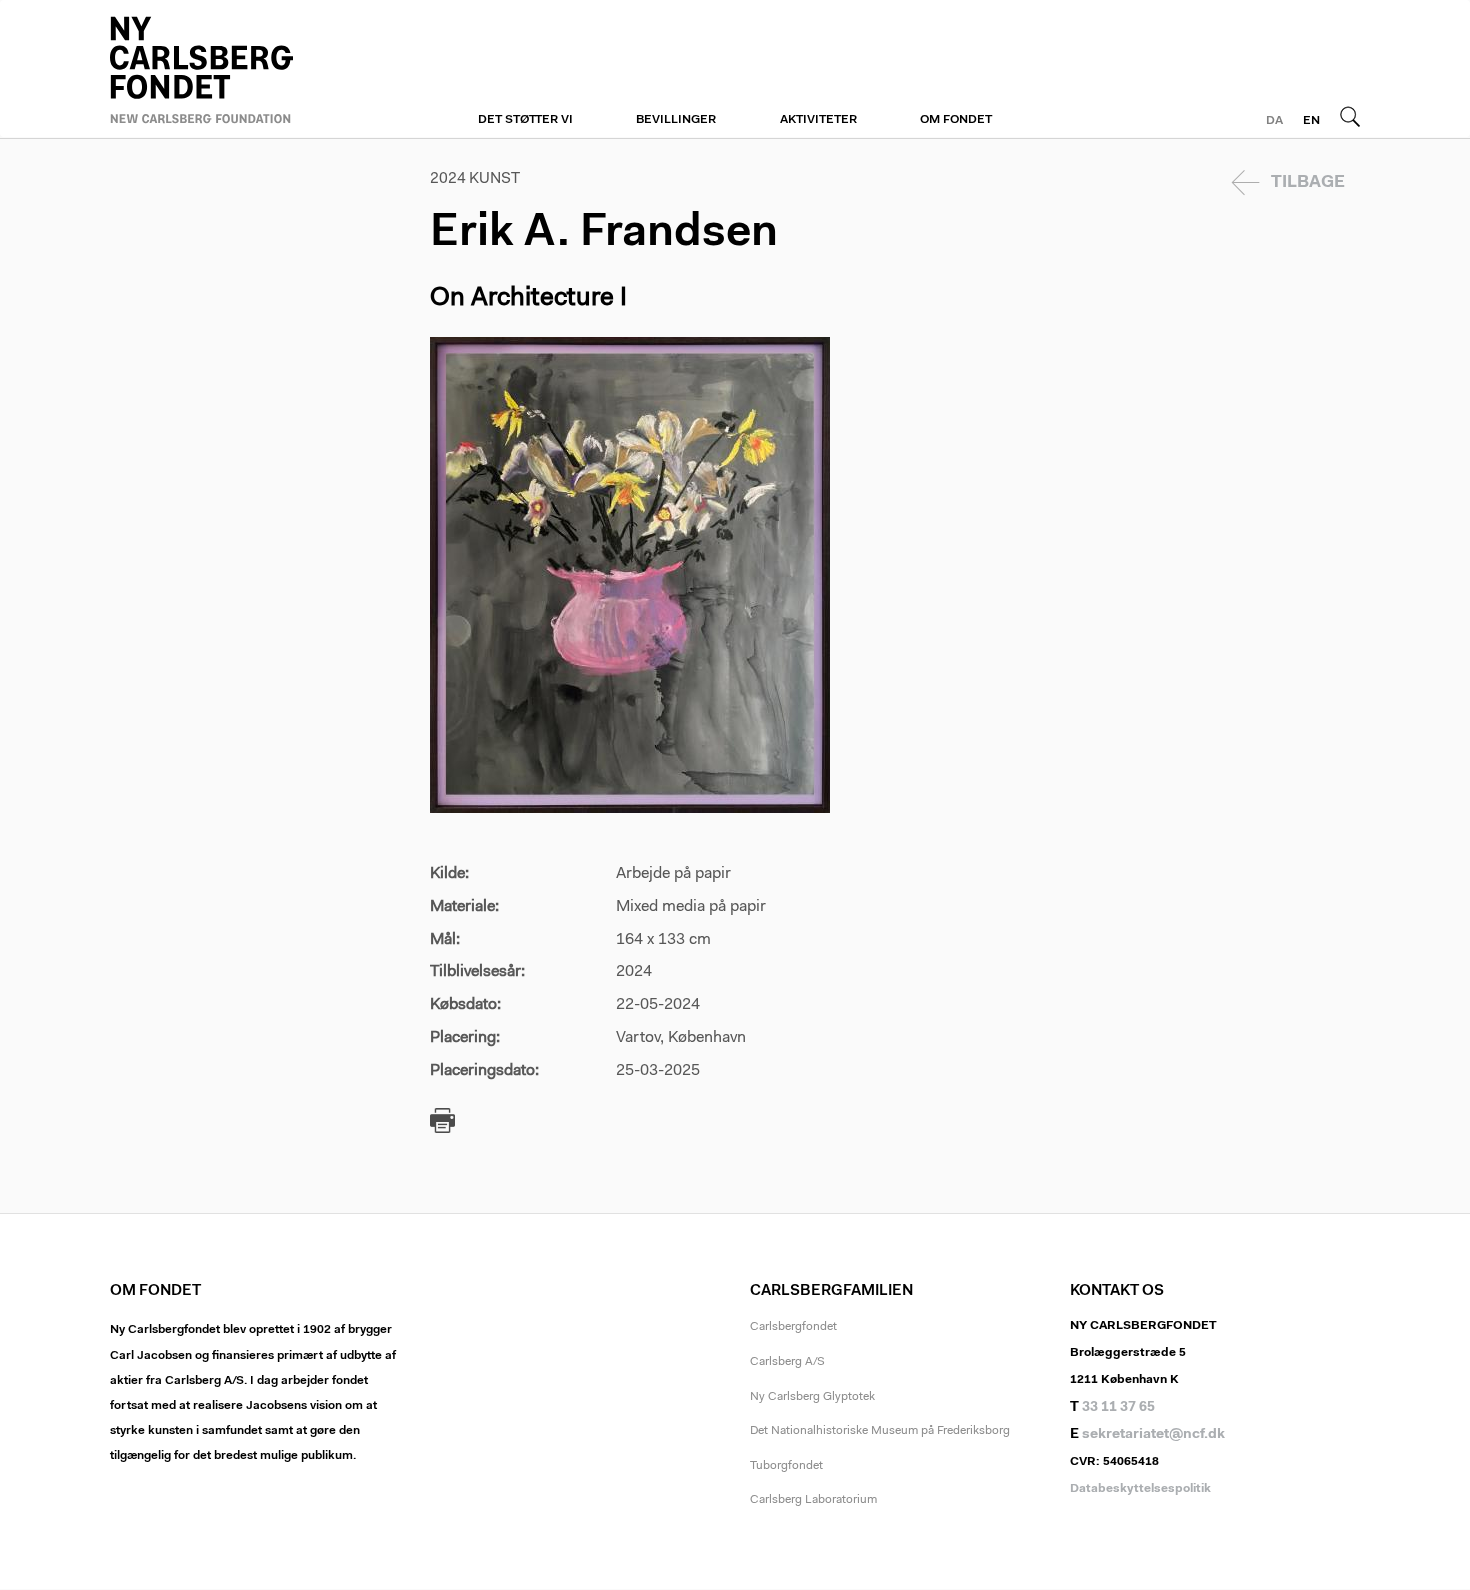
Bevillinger (676, 120)
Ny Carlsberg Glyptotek (812, 1397)
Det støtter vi (525, 120)
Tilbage (1308, 182)
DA (1274, 121)
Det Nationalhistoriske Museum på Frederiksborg (880, 1431)
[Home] (255, 67)
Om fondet (956, 120)
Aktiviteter (818, 120)
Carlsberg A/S (787, 1362)
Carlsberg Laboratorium (813, 1500)
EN (1311, 121)
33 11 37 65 (1118, 1408)
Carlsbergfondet (793, 1327)
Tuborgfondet (786, 1466)
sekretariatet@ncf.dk (1153, 1435)
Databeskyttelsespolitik (1140, 1489)
